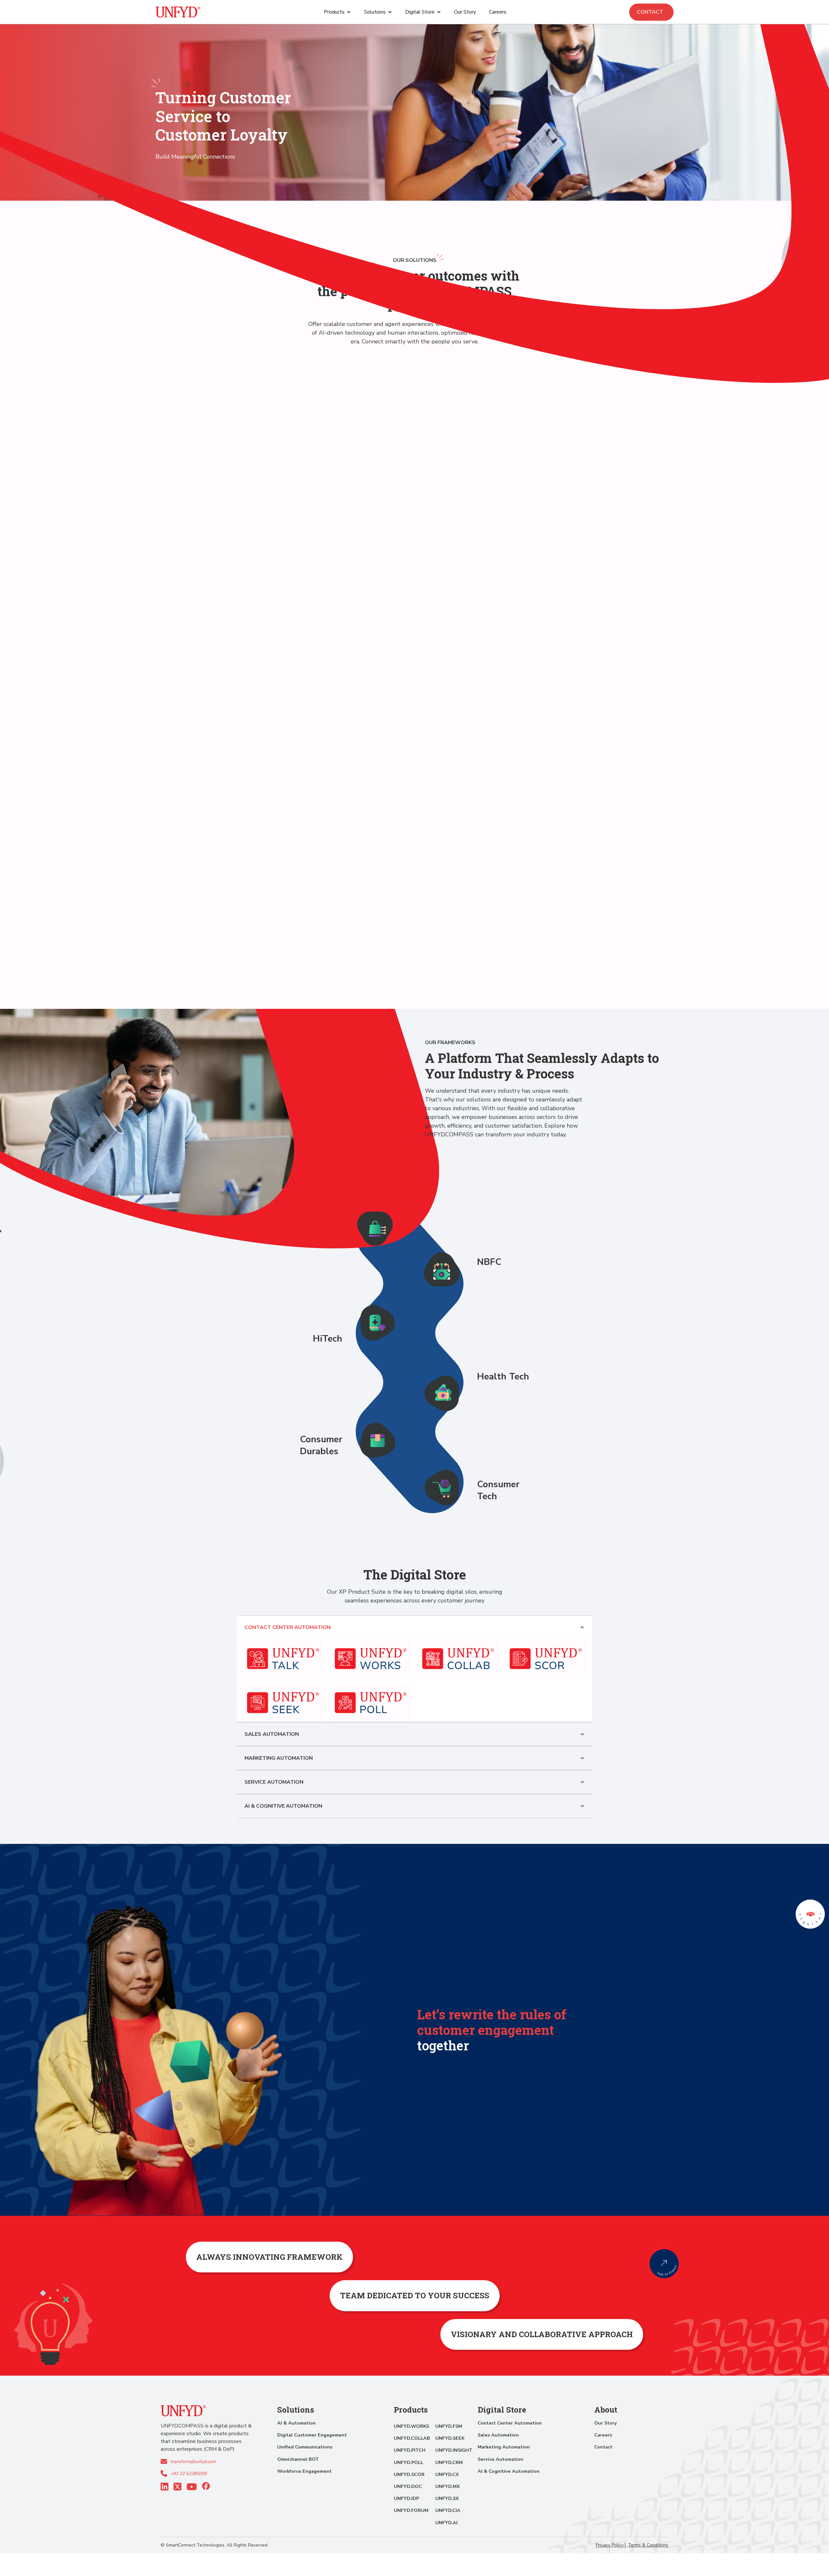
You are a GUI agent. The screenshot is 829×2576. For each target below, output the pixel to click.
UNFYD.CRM (449, 2462)
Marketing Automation (504, 2447)
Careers (498, 12)
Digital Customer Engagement (312, 2435)
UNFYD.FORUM (411, 2510)
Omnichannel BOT (298, 2459)
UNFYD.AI (446, 2523)
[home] (178, 12)
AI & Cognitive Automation (509, 2471)
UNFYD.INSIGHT (454, 2450)
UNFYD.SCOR (409, 2474)
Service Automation (500, 2459)
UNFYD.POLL (409, 2462)
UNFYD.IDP (406, 2498)
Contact (651, 12)
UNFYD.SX (447, 2498)
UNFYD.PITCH (410, 2450)
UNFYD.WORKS (411, 2426)
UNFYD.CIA (448, 2510)
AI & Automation (296, 2423)
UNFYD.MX (448, 2486)
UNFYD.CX (447, 2474)
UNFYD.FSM (449, 2426)
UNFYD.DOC (408, 2486)
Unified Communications (305, 2447)
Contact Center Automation (510, 2423)
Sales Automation (498, 2435)
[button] (337, 12)
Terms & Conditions (648, 2545)
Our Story (465, 12)
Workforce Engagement (304, 2471)
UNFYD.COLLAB (412, 2438)
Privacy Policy (610, 2545)
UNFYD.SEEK (450, 2438)
